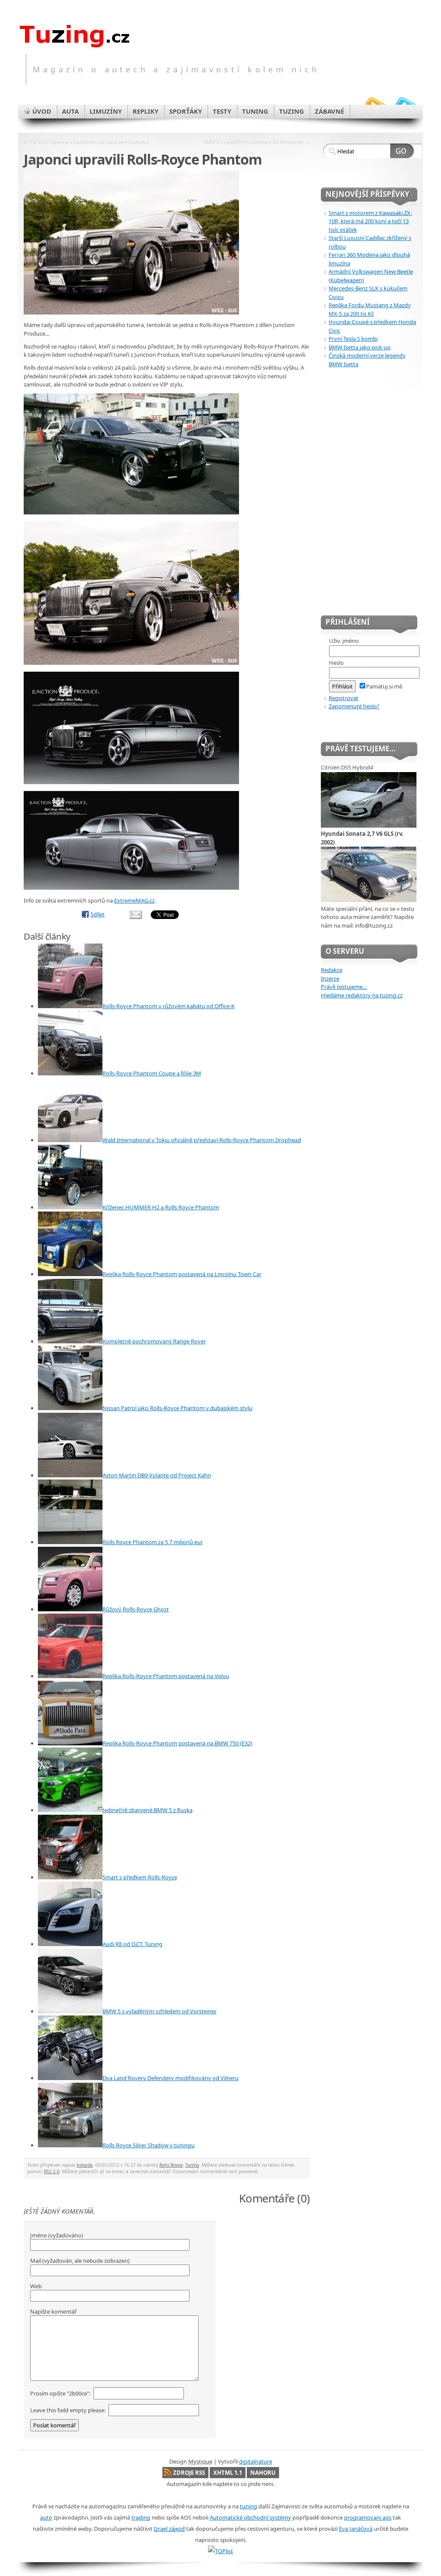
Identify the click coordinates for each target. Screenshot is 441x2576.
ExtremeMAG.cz (134, 900)
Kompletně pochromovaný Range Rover (154, 1341)
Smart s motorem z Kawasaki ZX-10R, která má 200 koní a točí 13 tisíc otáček (370, 221)
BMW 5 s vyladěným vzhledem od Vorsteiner (254, 142)
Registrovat (343, 698)
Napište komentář (53, 2311)
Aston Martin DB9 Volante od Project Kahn (157, 1475)
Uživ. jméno (344, 641)
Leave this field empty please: (68, 2410)
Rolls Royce (171, 2165)
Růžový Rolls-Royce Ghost (136, 1609)
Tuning (192, 2165)
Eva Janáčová (356, 2529)
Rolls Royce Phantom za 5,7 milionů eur (153, 1542)
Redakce (332, 970)
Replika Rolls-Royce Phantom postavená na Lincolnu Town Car (182, 1274)
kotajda (85, 2165)
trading (141, 2517)
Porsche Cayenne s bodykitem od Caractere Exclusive (89, 142)
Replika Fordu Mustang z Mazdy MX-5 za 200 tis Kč (370, 309)
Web (36, 2286)
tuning (248, 2506)
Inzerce (330, 978)
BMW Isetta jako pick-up (360, 347)
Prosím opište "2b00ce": (61, 2393)
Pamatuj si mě (384, 686)
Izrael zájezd (169, 2529)
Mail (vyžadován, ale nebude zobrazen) (80, 2261)
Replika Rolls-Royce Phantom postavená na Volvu (166, 1676)
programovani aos (368, 2517)
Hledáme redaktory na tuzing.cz (362, 995)
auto (46, 2517)
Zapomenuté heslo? (354, 706)
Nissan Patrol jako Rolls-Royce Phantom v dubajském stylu (177, 1408)
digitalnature (256, 2461)
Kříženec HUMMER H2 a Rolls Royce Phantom (161, 1207)
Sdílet (98, 914)
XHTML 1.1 (228, 2473)
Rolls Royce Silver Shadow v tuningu (149, 2145)
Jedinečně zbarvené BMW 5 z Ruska (148, 1810)
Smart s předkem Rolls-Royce (140, 1877)
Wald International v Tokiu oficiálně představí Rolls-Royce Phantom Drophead (202, 1140)
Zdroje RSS (189, 2473)
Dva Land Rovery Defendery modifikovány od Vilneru (171, 2078)
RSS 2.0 (52, 2171)
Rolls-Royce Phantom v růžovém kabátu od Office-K (169, 1006)
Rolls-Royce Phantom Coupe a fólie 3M (152, 1073)
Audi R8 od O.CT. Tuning (132, 1944)
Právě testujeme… (344, 987)
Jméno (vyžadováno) (57, 2235)
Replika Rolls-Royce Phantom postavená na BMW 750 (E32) (177, 1743)
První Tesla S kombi (353, 339)
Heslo (336, 663)
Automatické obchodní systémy (250, 2517)
